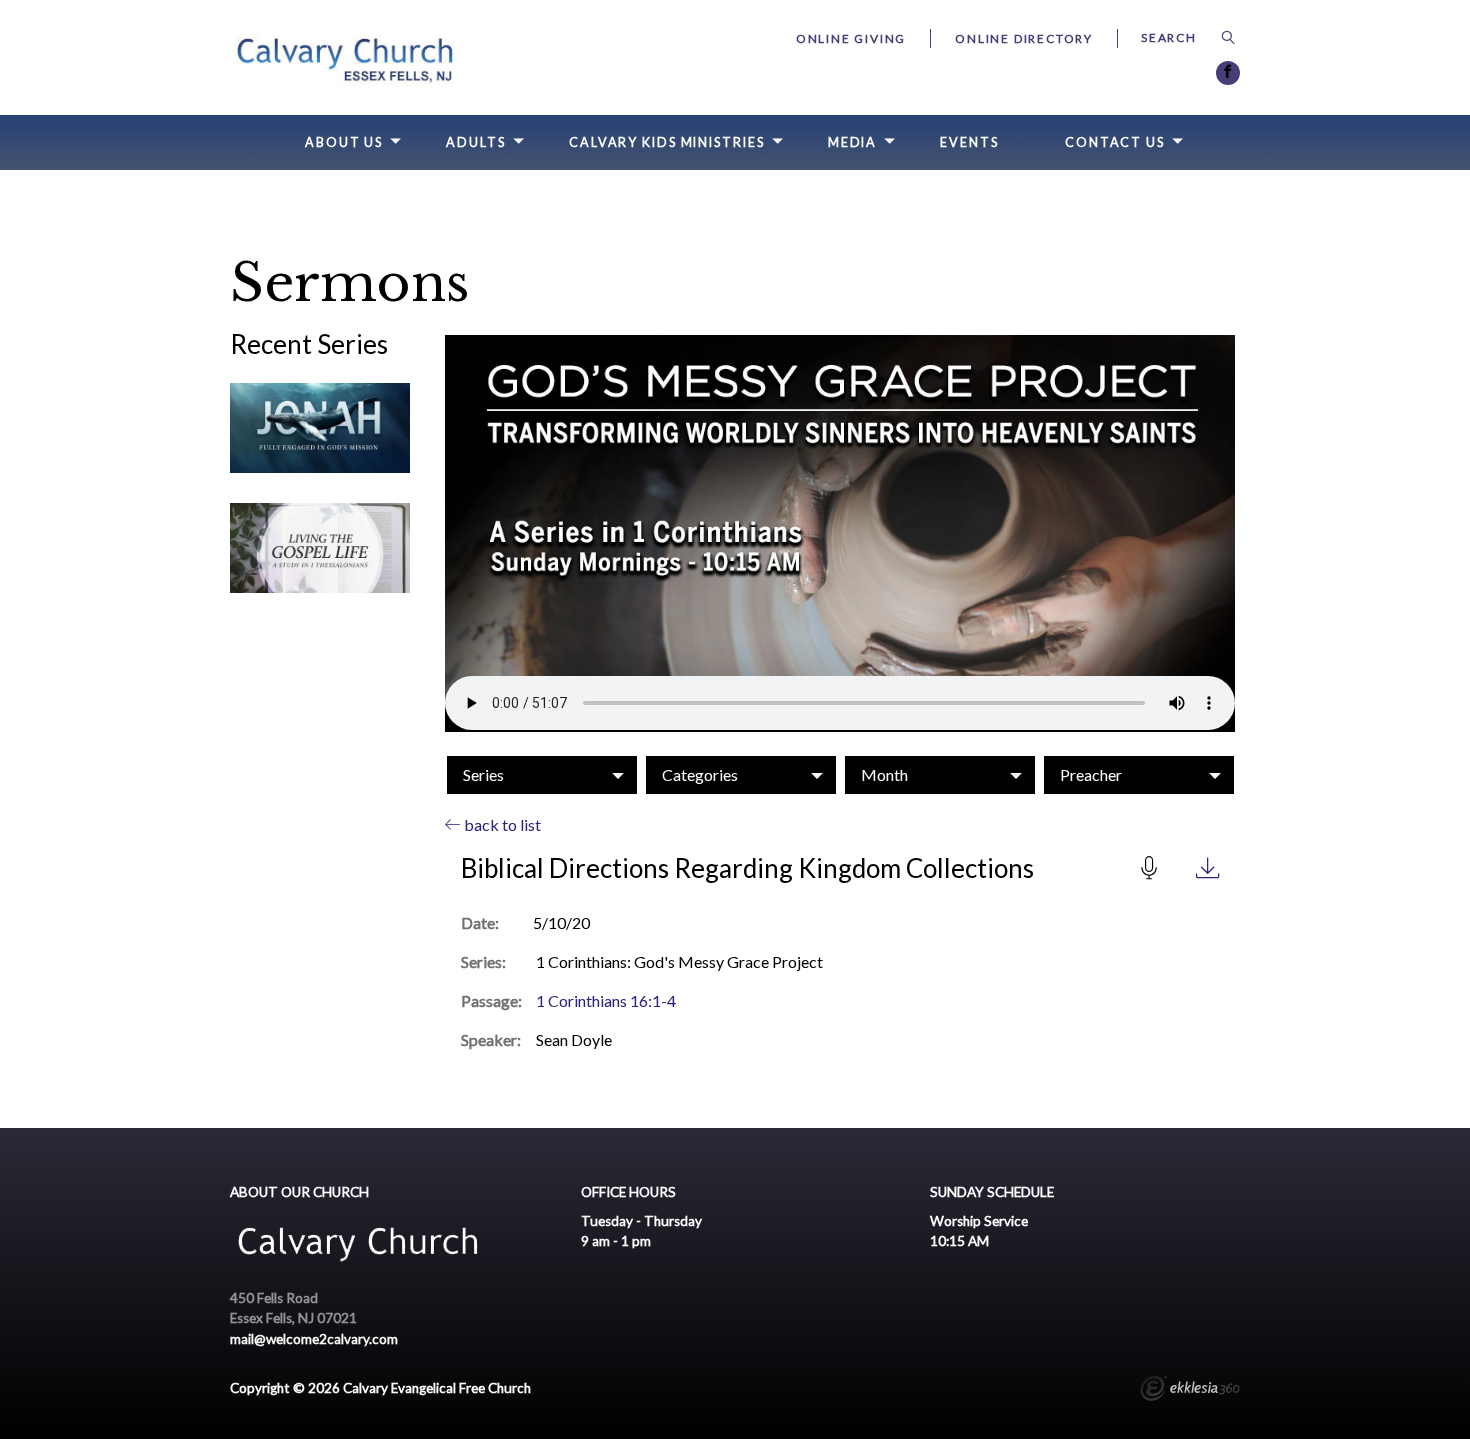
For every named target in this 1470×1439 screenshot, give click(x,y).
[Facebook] (1228, 73)
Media (852, 142)
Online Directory (1024, 38)
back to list (501, 824)
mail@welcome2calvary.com (314, 1339)
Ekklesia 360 (1190, 1391)
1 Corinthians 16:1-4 (606, 1000)
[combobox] (542, 775)
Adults (475, 142)
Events (969, 142)
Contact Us (1115, 142)
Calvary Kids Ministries (667, 142)
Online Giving (851, 38)
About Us (344, 142)
